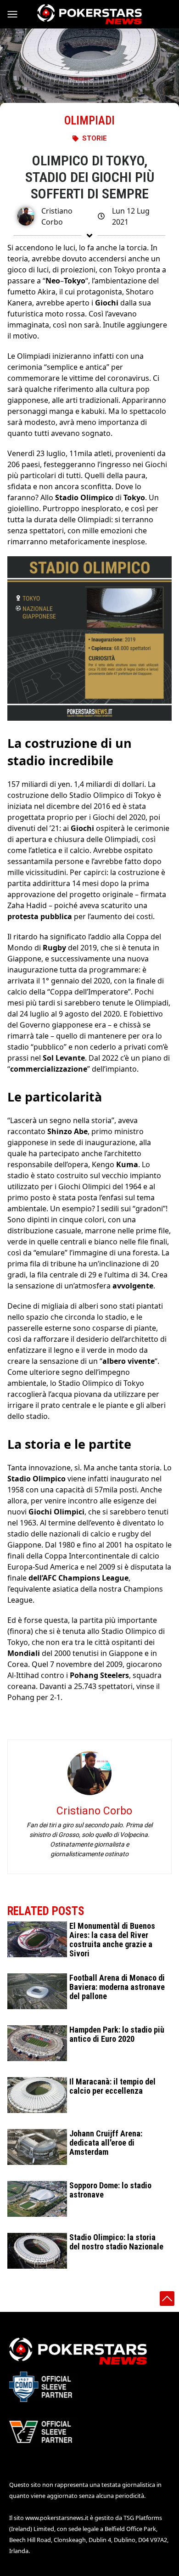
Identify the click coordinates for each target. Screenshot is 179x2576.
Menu (17, 14)
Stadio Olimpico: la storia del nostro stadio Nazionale (116, 2242)
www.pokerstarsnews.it (57, 2518)
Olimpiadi (89, 121)
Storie (95, 138)
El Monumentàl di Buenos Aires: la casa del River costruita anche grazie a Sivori (112, 1940)
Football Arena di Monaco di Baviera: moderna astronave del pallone (117, 1987)
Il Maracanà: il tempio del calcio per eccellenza (112, 2086)
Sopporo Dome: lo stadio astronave (110, 2190)
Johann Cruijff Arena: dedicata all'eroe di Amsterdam (106, 2143)
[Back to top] (167, 2299)
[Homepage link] (89, 14)
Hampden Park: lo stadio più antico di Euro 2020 (117, 2034)
